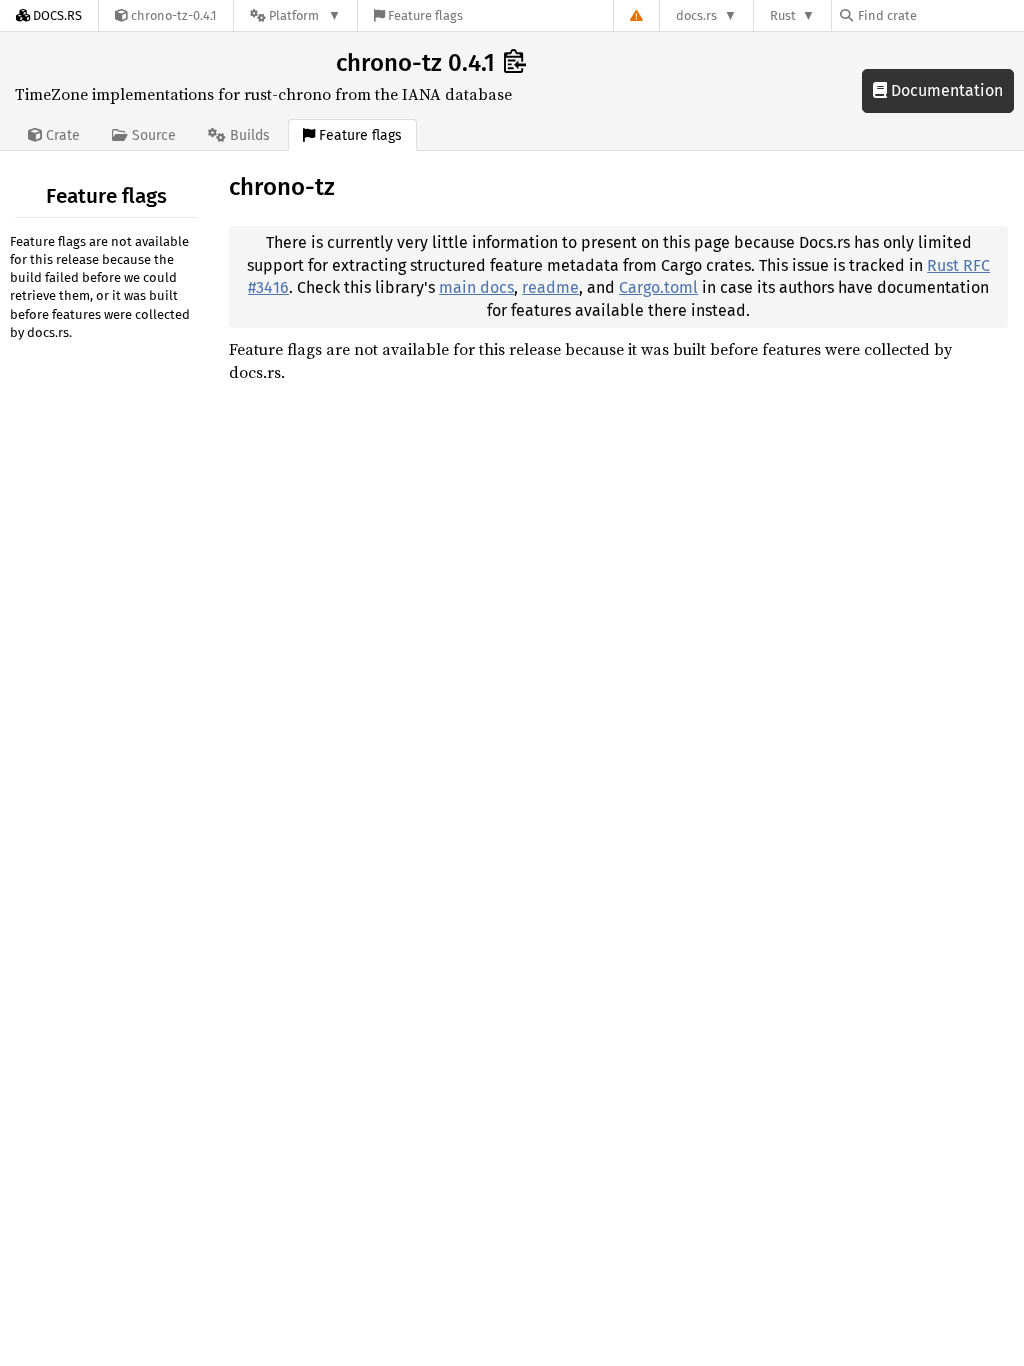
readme (550, 287)
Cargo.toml (658, 287)
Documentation (945, 90)
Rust (783, 15)
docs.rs (696, 15)
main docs (476, 287)
